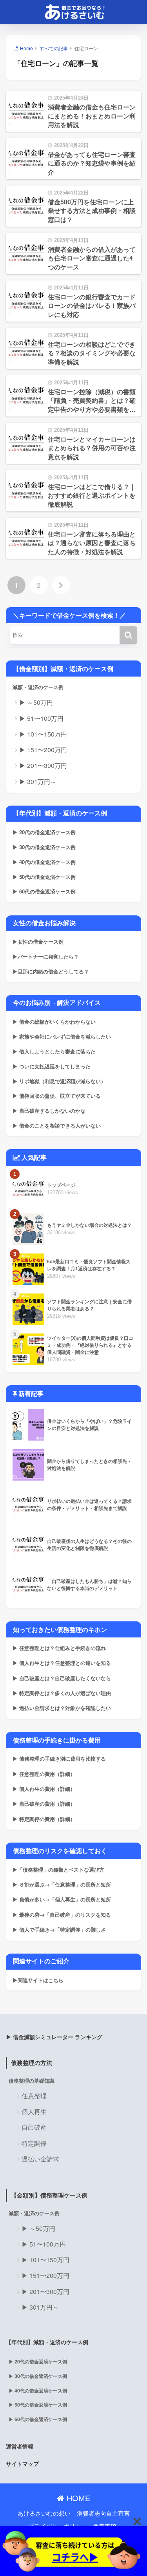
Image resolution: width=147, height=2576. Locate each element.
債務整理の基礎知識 (32, 2081)
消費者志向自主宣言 (103, 2513)
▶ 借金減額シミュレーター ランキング (54, 2037)
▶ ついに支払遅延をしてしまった (52, 1066)
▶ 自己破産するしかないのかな (49, 1111)
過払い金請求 (40, 2159)
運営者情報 (20, 2446)
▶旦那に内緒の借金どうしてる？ (51, 971)
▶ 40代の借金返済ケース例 (44, 862)
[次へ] (61, 585)
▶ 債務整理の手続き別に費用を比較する (59, 1758)
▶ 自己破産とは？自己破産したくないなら (62, 1678)
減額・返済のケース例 (38, 687)
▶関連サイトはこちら (38, 1980)
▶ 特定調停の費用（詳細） (44, 1819)
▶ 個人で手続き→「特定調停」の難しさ (59, 1929)
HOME (77, 2498)
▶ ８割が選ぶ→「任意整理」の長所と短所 (62, 1884)
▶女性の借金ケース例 (38, 941)
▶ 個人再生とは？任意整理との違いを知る (62, 1663)
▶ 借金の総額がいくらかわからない (54, 1021)
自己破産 (34, 2127)
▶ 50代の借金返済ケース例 (44, 877)
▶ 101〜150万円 (43, 734)
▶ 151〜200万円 (43, 750)
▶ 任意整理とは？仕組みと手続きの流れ (59, 1648)
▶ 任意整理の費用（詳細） (44, 1774)
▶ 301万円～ (38, 781)
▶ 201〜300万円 (43, 765)
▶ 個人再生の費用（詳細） (44, 1789)
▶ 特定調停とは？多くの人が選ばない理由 (62, 1693)
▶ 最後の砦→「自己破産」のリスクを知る (62, 1915)
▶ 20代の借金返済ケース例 (44, 832)
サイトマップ (22, 2463)
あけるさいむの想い (44, 2513)
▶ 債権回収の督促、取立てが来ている (57, 1096)
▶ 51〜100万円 (41, 718)
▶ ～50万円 (36, 702)
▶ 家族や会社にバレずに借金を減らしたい (62, 1036)
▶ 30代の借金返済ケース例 (44, 847)
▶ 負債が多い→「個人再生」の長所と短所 (62, 1899)
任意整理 (34, 2096)
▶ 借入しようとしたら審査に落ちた (54, 1051)
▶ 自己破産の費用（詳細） (44, 1804)
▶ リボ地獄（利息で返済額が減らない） (59, 1081)
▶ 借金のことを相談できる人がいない (57, 1125)
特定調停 (34, 2143)
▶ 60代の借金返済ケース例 (44, 891)
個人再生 (34, 2111)
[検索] (128, 635)
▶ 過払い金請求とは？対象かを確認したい (62, 1708)
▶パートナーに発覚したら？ (46, 956)
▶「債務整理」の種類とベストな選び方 (58, 1869)
